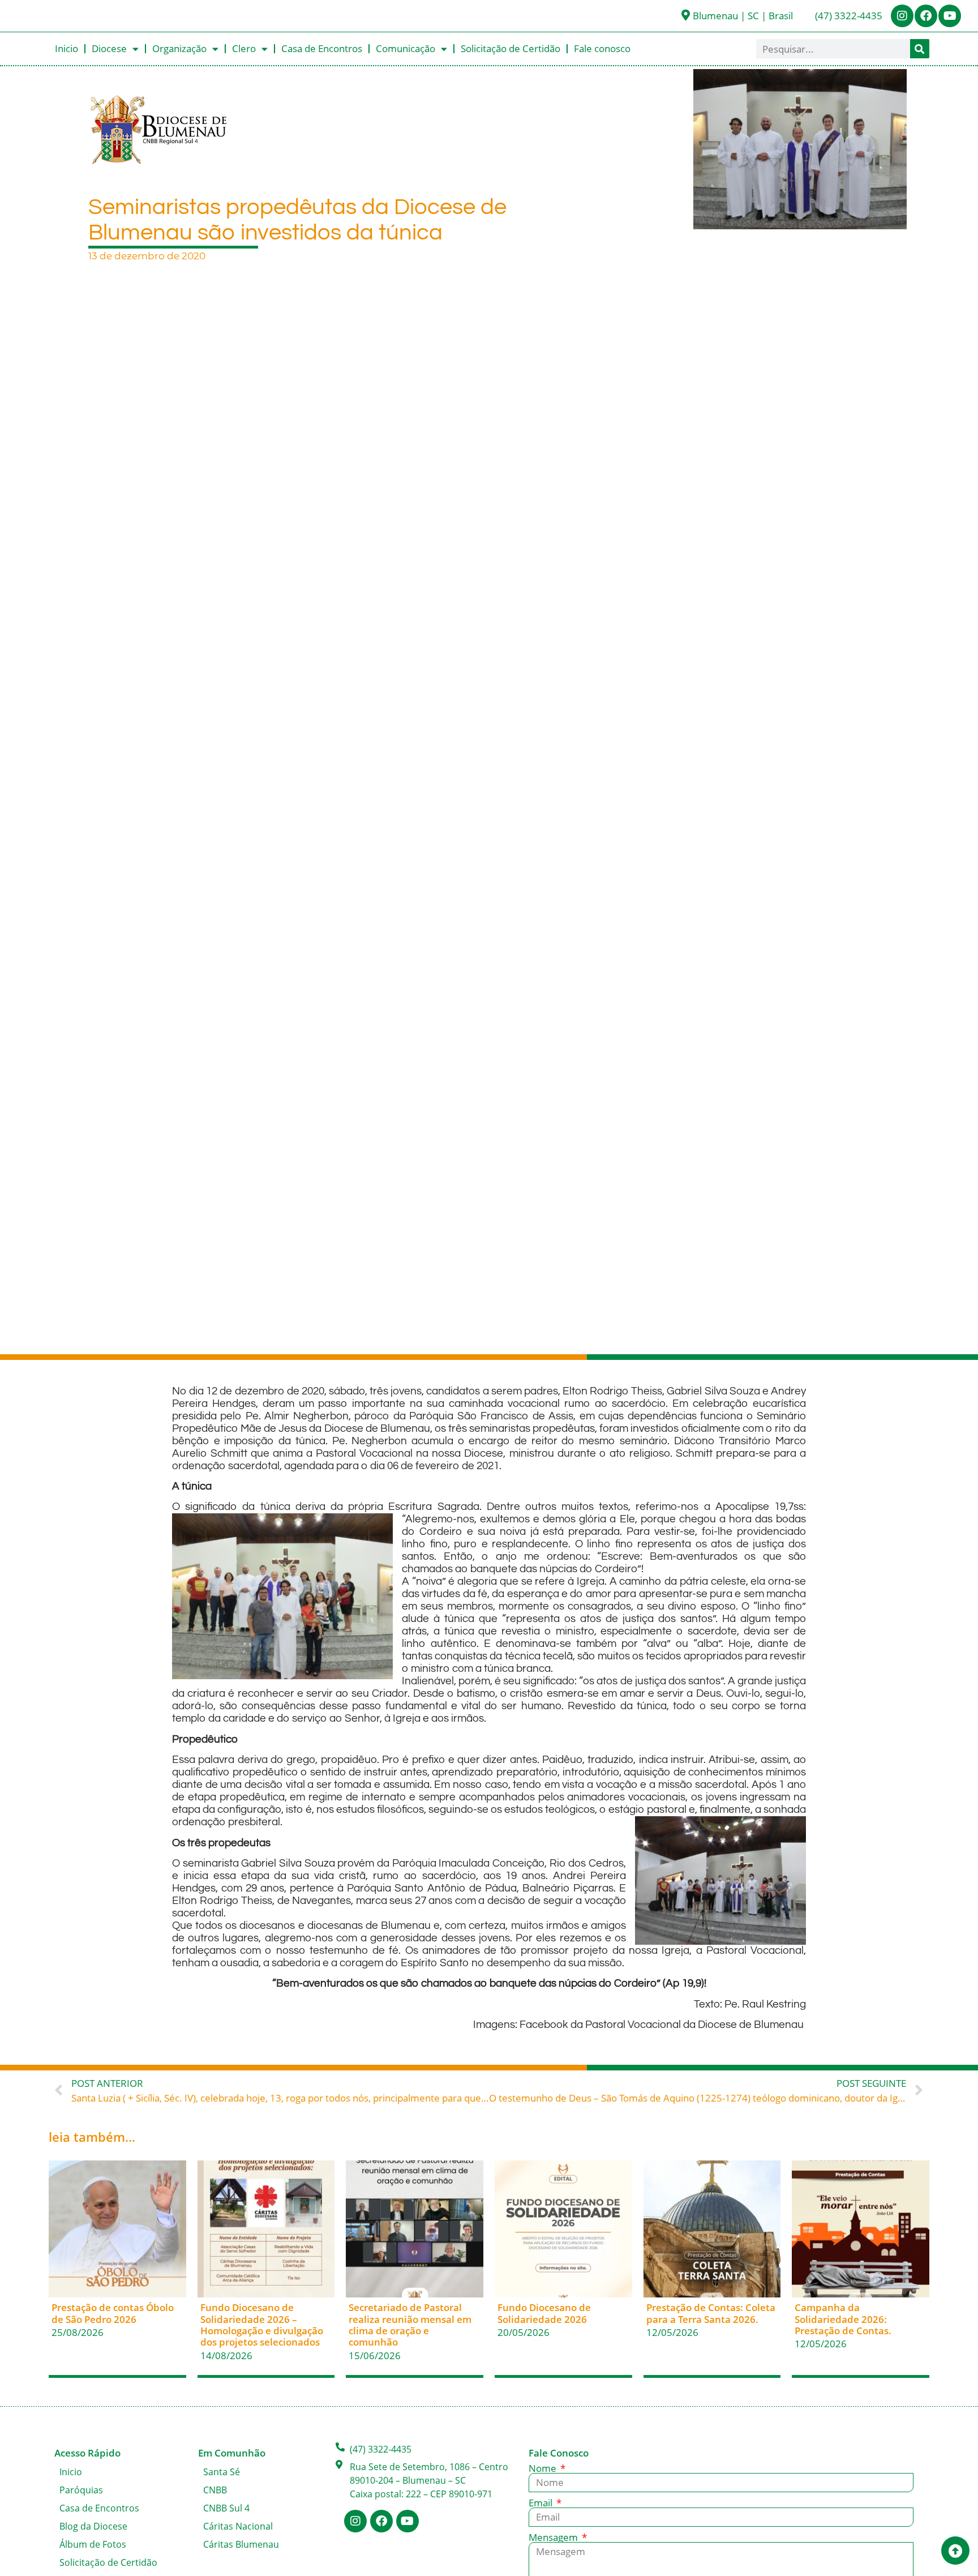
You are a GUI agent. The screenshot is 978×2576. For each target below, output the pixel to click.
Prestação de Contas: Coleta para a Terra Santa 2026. (711, 2313)
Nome (544, 2468)
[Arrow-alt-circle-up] (955, 2551)
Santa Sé (222, 2472)
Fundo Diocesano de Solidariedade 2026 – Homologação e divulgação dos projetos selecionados (262, 2325)
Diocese (109, 48)
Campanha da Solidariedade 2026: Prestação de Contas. (843, 2319)
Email (542, 2503)
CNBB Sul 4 (226, 2508)
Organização (179, 48)
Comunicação (406, 48)
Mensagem (554, 2537)
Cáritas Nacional (238, 2526)
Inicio (67, 48)
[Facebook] (926, 16)
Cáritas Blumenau (241, 2544)
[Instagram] (902, 16)
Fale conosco (602, 48)
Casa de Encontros (322, 48)
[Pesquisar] (920, 49)
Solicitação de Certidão (511, 48)
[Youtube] (950, 16)
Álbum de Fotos (93, 2544)
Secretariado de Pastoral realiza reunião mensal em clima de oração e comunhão (410, 2325)
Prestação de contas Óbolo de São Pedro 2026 (113, 2313)
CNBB (215, 2490)
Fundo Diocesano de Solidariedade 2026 (544, 2313)
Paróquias (81, 2490)
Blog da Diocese (93, 2526)
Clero (244, 48)
